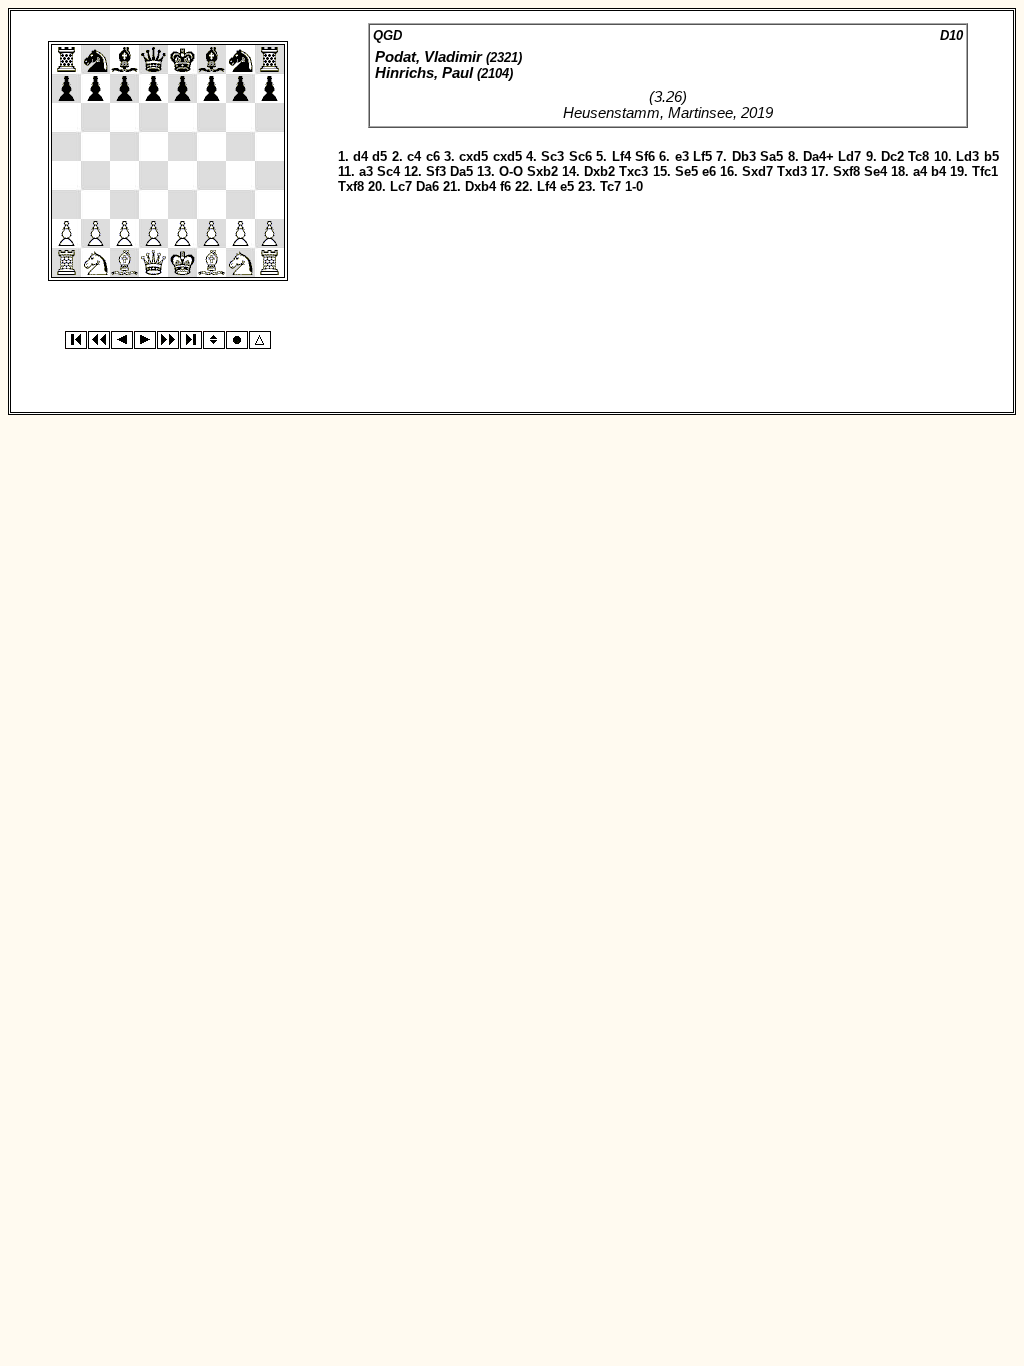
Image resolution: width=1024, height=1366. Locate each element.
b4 (938, 171)
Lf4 (621, 156)
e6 (709, 171)
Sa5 (771, 156)
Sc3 (552, 156)
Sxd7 (757, 171)
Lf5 (702, 156)
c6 (433, 156)
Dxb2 (599, 171)
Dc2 (892, 156)
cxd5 (473, 156)
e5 (567, 186)
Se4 (875, 171)
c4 (414, 156)
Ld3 (967, 156)
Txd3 (792, 171)
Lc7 (401, 186)
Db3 (744, 156)
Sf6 (645, 156)
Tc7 (610, 186)
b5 (991, 156)
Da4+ (818, 156)
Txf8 (351, 186)
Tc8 (918, 156)
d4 (360, 156)
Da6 (427, 186)
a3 (366, 171)
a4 (920, 171)
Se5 (686, 171)
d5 (379, 156)
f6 (505, 186)
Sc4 (388, 171)
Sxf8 (846, 171)
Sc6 (580, 156)
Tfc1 (985, 171)
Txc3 (633, 171)
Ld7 (849, 156)
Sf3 (436, 171)
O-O (511, 171)
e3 (682, 156)
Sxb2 (542, 171)
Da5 (461, 171)
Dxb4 (480, 186)
